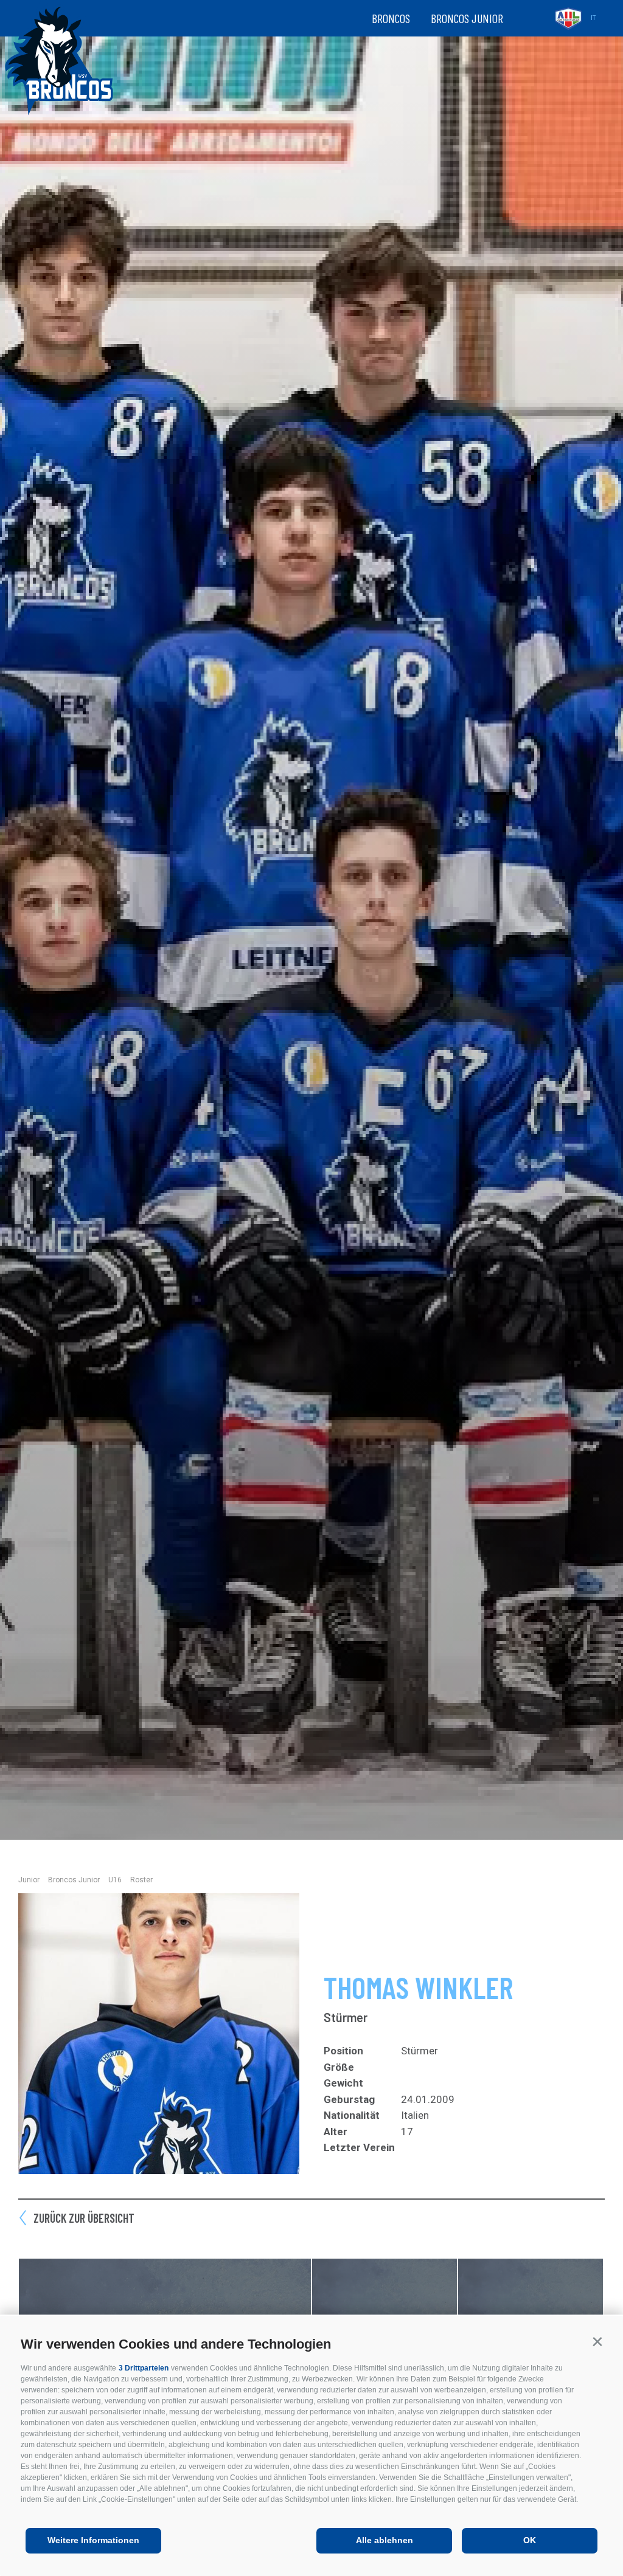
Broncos (391, 18)
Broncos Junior (467, 18)
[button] (597, 2342)
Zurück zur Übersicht (84, 2218)
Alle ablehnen (385, 2540)
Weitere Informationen (93, 2540)
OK (530, 2540)
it (593, 18)
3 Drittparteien (144, 2368)
